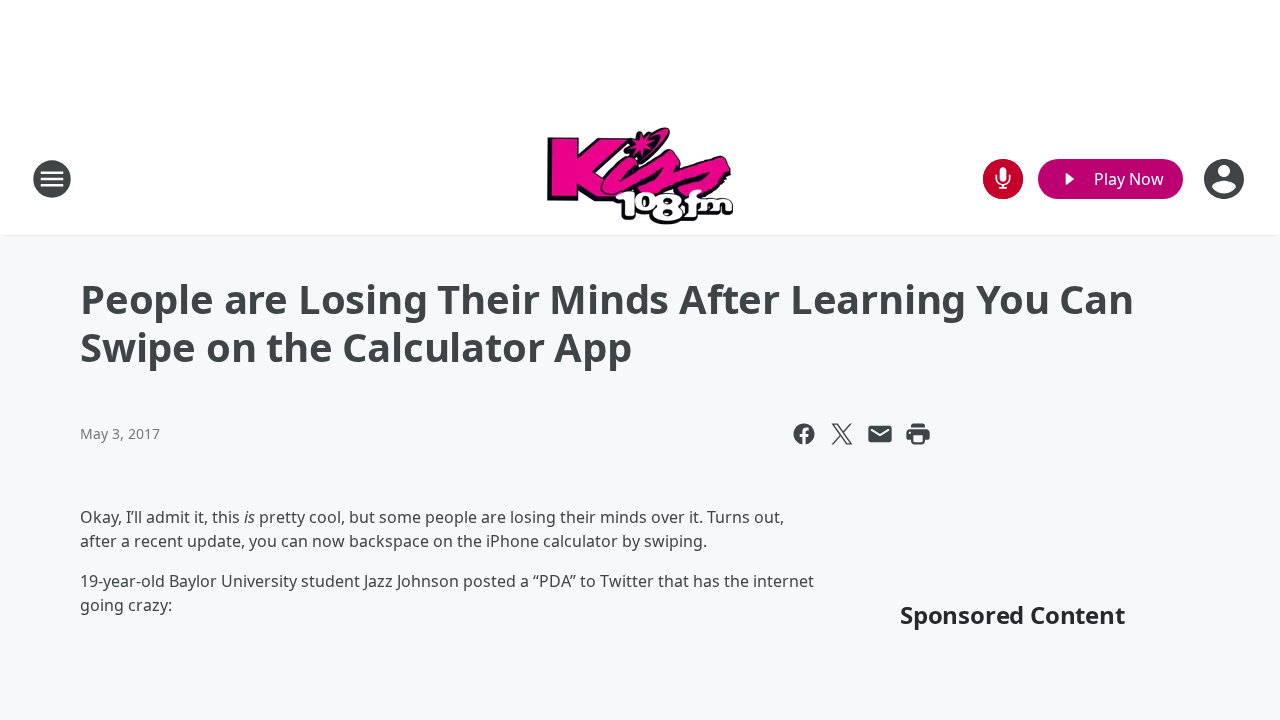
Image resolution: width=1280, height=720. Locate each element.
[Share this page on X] (842, 434)
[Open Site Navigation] (52, 179)
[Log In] (1226, 179)
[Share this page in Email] (880, 434)
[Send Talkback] (1003, 179)
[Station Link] (640, 178)
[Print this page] (918, 434)
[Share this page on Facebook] (804, 434)
